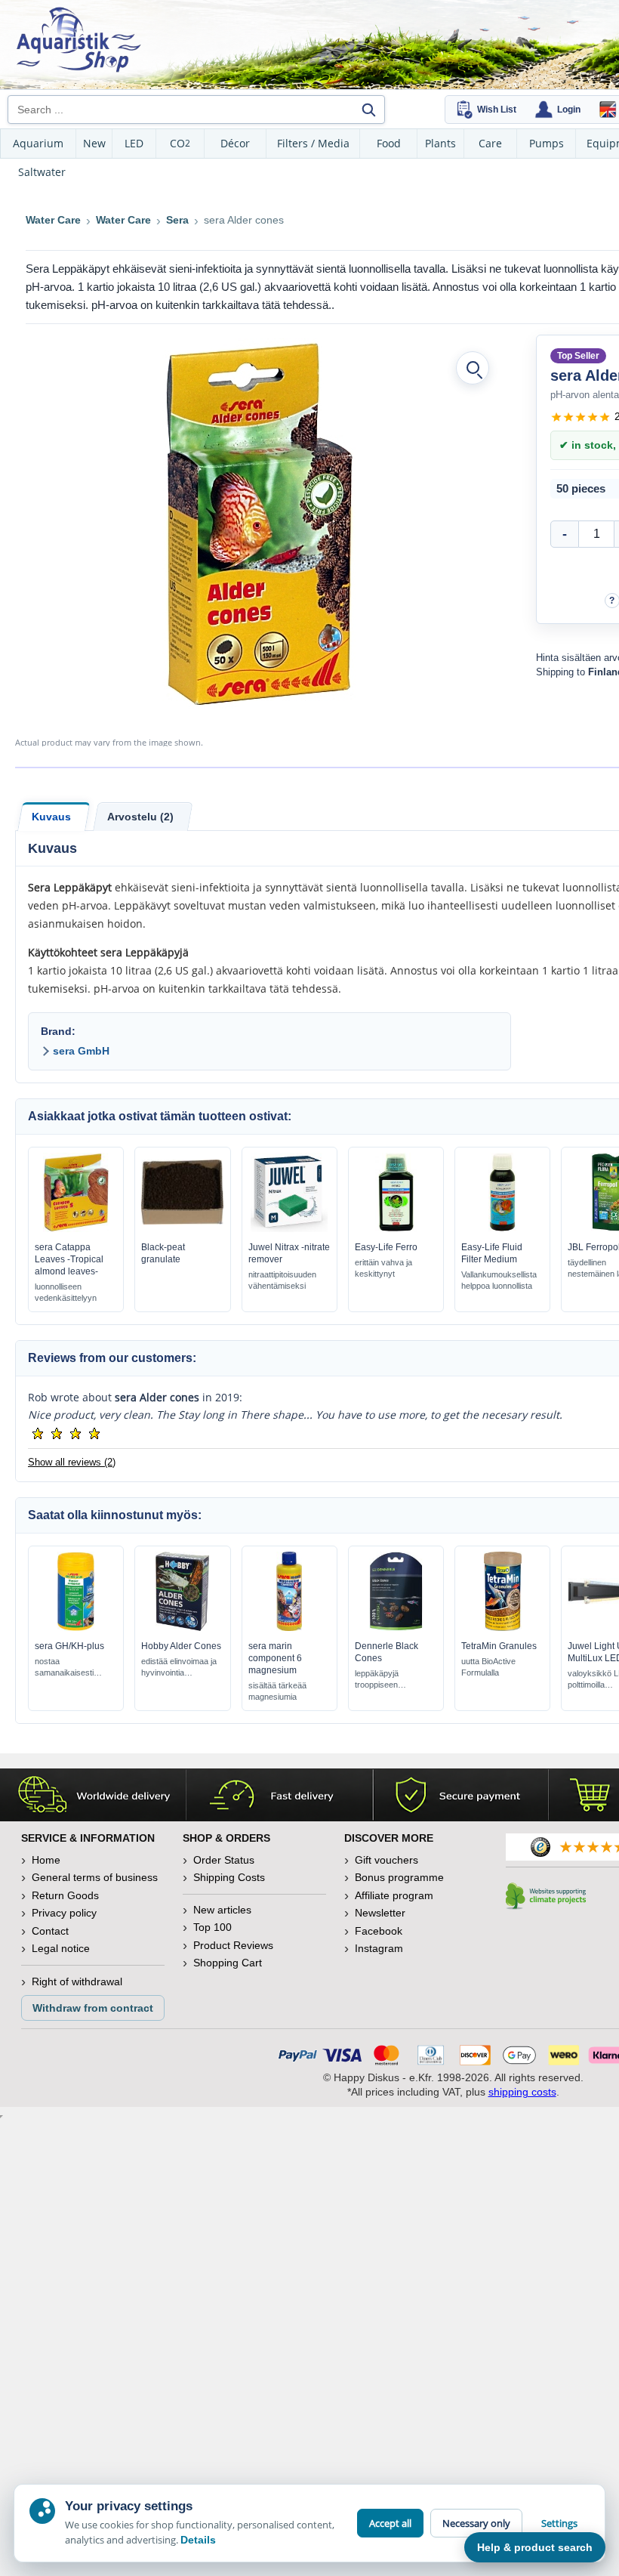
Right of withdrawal (77, 1981)
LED (134, 143)
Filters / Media (313, 143)
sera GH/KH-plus (69, 1646)
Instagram (379, 1948)
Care (490, 143)
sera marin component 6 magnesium (275, 1658)
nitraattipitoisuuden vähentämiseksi (282, 1280)
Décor (235, 143)
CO (180, 143)
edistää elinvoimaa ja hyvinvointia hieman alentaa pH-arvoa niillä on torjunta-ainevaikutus (179, 1668)
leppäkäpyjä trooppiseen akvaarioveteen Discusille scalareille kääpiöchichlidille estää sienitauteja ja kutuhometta (391, 1680)
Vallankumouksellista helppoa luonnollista (499, 1280)
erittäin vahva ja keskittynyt (383, 1268)
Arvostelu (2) (140, 817)
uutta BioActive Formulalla (488, 1667)
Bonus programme (399, 1877)
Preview (76, 1228)
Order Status (224, 1860)
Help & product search (535, 2547)
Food (389, 143)
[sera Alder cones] (259, 524)
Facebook (379, 1931)
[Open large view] (473, 368)
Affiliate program (394, 1895)
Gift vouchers (386, 1860)
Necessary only (476, 2523)
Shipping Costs (229, 1877)
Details (198, 2540)
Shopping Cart (228, 1963)
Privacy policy (64, 1913)
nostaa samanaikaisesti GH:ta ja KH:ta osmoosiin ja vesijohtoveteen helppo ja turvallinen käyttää (71, 1668)
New (94, 143)
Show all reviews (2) (72, 1462)
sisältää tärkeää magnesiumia (277, 1691)
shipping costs (522, 2092)
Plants (440, 143)
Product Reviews (233, 1945)
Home (46, 1860)
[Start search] (368, 110)
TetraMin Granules (499, 1646)
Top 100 (212, 1927)
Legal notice (61, 1948)
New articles (222, 1910)
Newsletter (380, 1913)
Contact (50, 1931)
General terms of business (95, 1877)
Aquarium (38, 143)
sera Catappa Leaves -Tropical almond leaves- (69, 1259)
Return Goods (65, 1895)
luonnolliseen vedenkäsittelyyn (66, 1292)
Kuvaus (51, 817)
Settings (559, 2523)
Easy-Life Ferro (386, 1247)
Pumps (547, 143)
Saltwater (42, 172)
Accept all (390, 2523)
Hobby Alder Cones (181, 1646)
